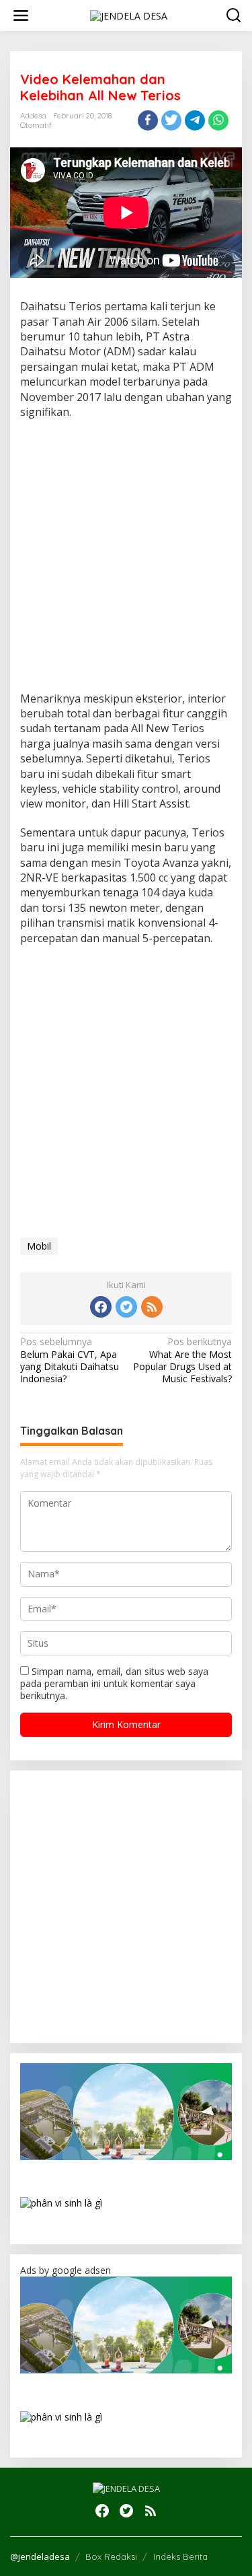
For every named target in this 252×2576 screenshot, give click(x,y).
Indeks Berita (180, 2556)
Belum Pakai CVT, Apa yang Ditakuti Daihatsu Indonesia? (70, 1360)
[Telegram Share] (195, 120)
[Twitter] (126, 1307)
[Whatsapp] (218, 120)
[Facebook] (101, 1307)
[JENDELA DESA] (129, 14)
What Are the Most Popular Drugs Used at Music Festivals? (182, 1360)
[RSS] (152, 1307)
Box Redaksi (111, 2556)
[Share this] (148, 120)
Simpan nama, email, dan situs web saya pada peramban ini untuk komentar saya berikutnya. (114, 1683)
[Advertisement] (126, 560)
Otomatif (36, 125)
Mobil (39, 1246)
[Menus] (21, 15)
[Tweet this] (171, 120)
